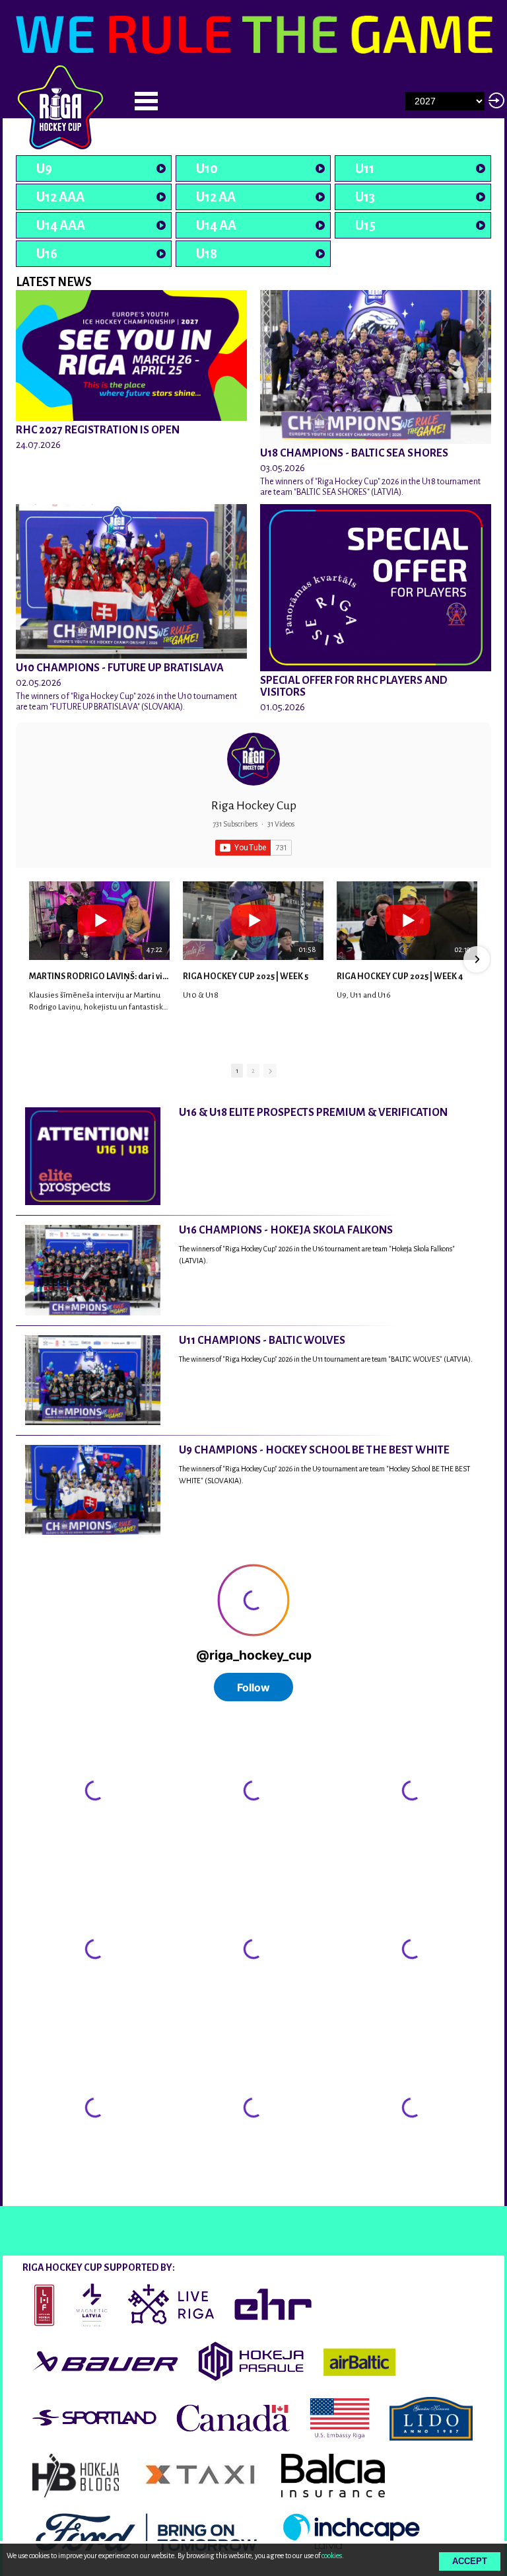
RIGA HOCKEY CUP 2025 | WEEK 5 (246, 976)
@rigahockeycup (51, 2194)
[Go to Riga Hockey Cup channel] (253, 759)
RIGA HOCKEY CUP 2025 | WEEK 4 (400, 976)
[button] (30, 959)
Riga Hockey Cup (254, 805)
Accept (470, 2561)
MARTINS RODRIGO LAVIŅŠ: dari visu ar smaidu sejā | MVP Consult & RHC (99, 976)
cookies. (333, 2556)
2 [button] (253, 1071)
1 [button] (237, 1071)
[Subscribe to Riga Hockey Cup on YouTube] (253, 848)
